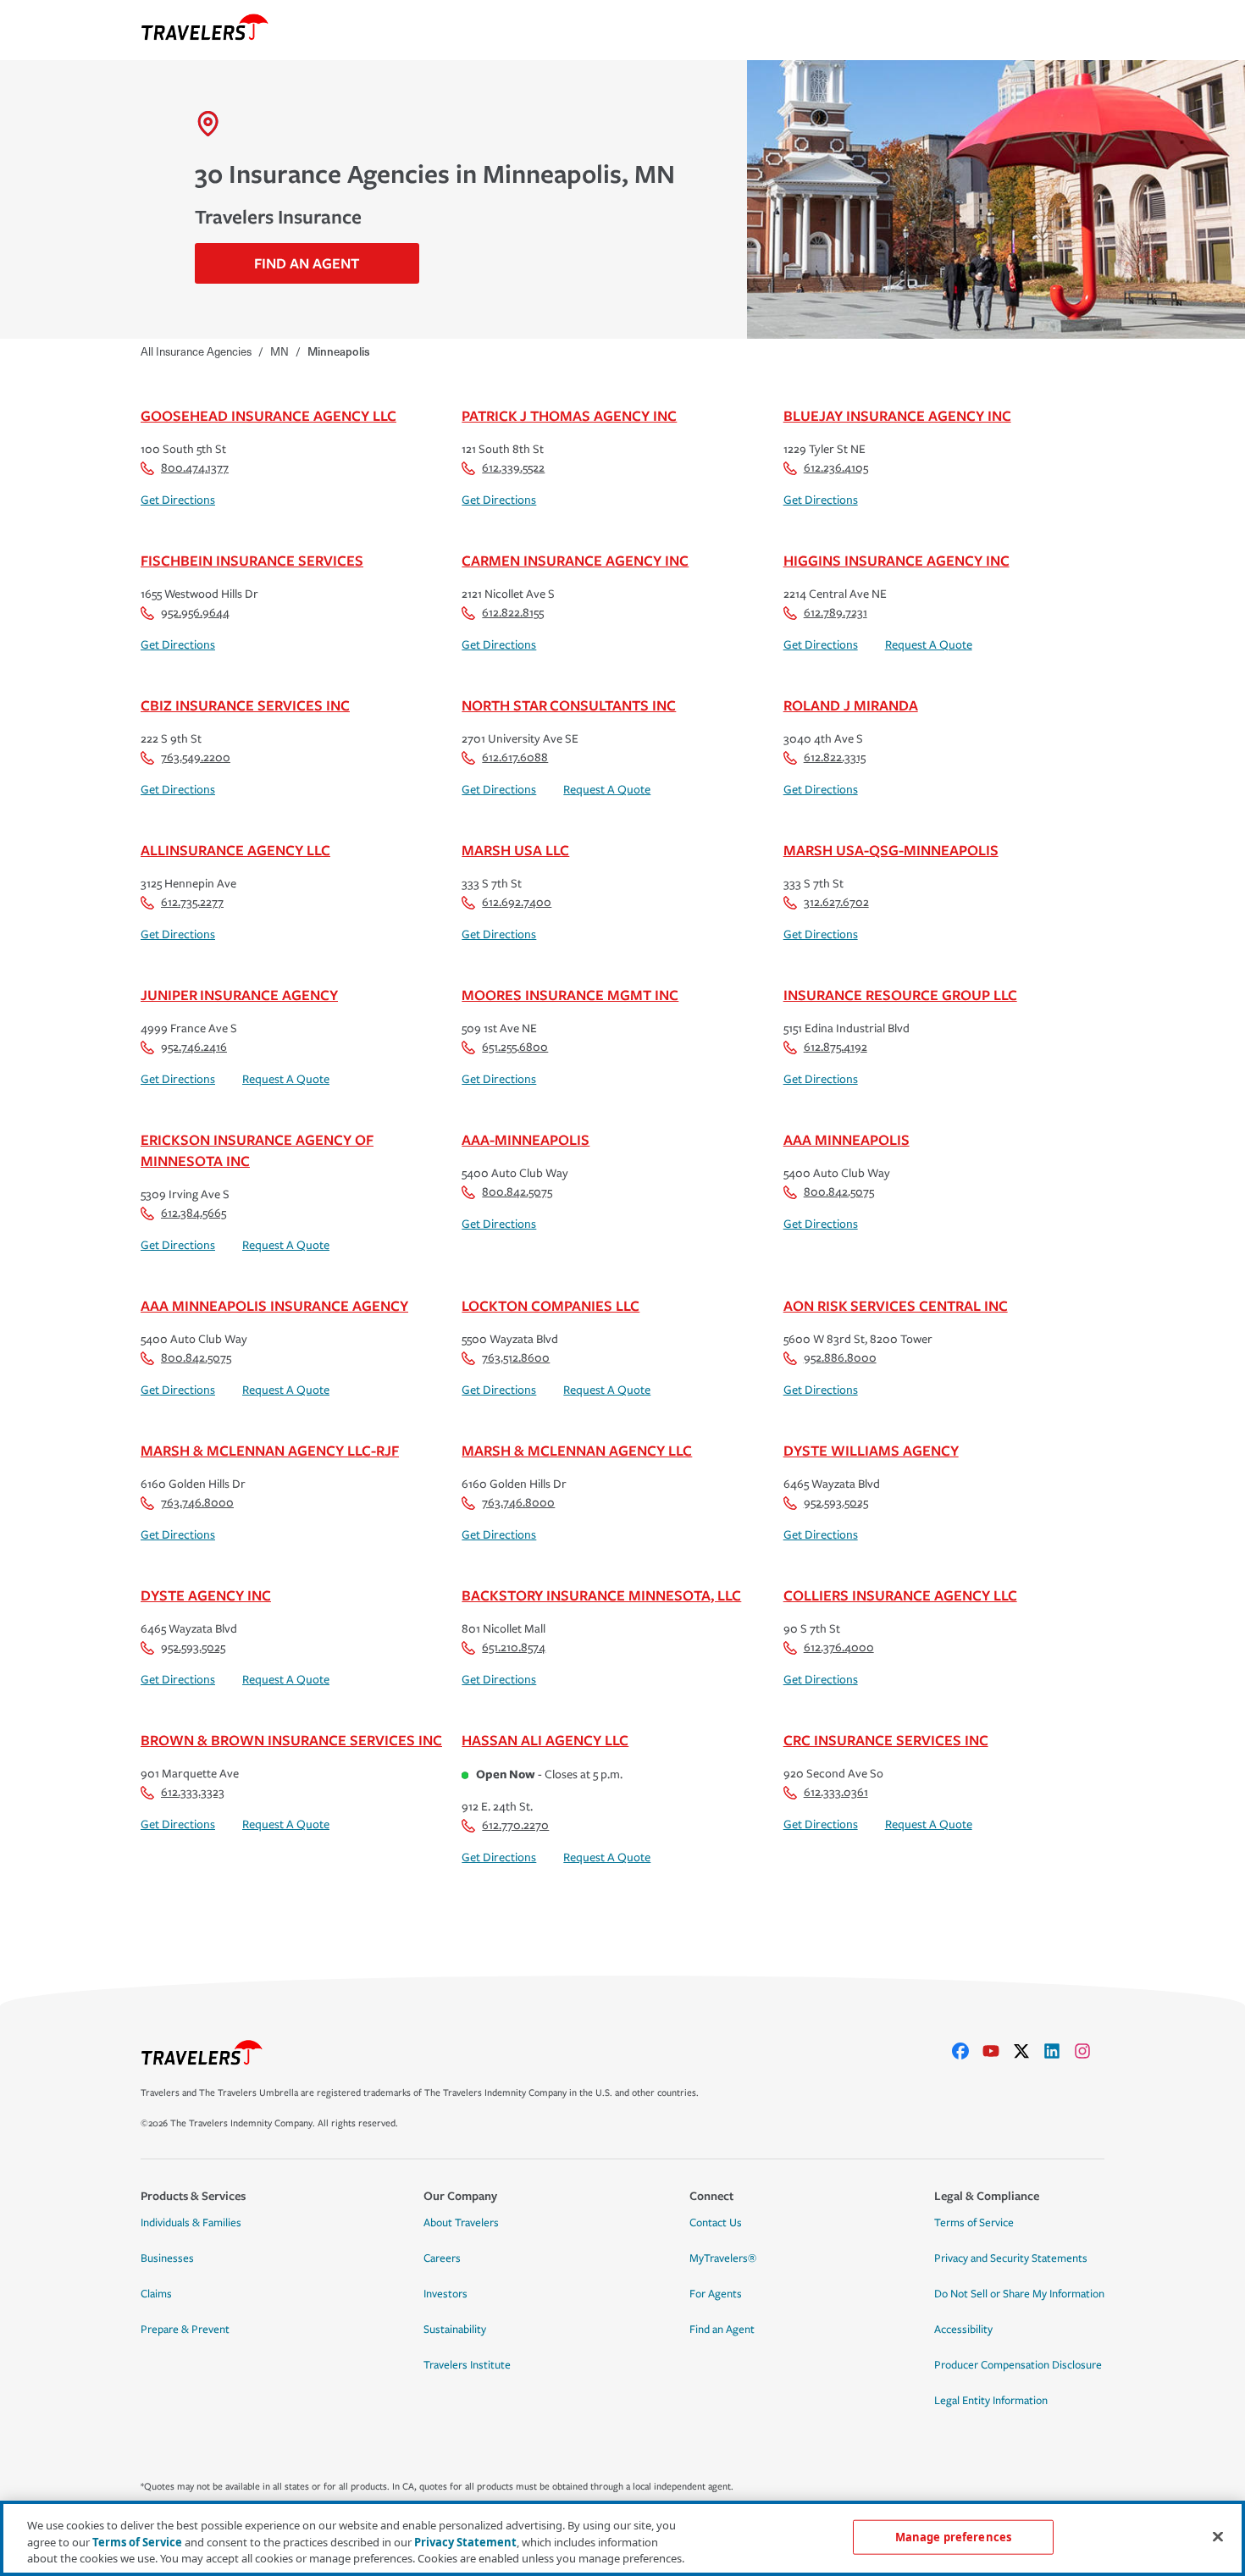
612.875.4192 (836, 1047)
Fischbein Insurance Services (252, 560)
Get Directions (178, 500)
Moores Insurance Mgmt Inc (570, 995)
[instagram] (1089, 2051)
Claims (156, 2294)
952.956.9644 (195, 613)
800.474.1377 (195, 468)
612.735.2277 (192, 902)
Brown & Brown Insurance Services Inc (291, 1740)
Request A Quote (929, 645)
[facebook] (967, 2051)
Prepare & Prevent (185, 2330)
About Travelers (461, 2223)
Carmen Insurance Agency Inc (575, 560)
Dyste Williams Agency (871, 1450)
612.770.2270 (515, 1825)
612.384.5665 (194, 1213)
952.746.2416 (194, 1047)
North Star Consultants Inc (569, 705)
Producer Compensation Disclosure (1018, 2365)
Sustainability (455, 2330)
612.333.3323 (193, 1792)
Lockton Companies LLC (551, 1305)
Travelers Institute (467, 2365)
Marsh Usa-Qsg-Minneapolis (891, 850)
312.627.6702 (836, 902)
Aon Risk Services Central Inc (896, 1305)
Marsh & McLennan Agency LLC (577, 1450)
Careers (442, 2258)
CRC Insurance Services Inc (886, 1740)
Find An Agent (307, 263)
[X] (1028, 2051)
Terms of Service (974, 2223)
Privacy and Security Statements (1011, 2258)
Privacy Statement (465, 2542)
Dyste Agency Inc (206, 1595)
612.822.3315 (835, 757)
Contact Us (716, 2223)
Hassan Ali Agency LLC (545, 1740)
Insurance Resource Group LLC (900, 995)
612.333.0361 (836, 1792)
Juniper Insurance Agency (239, 995)
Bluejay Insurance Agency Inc (897, 415)
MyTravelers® (723, 2258)
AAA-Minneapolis (526, 1139)
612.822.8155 (513, 613)
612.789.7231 (836, 613)
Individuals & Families (191, 2223)
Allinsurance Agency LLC (235, 850)
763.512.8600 (516, 1358)
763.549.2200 (196, 757)
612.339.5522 (513, 468)
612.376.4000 (839, 1647)
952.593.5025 (836, 1503)
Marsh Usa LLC (515, 850)
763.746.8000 (197, 1503)
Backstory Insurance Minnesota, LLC (601, 1595)
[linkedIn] (1059, 2051)
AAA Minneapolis (847, 1139)
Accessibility (963, 2330)
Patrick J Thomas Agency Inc (569, 415)
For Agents (716, 2294)
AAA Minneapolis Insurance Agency (274, 1305)
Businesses (167, 2258)
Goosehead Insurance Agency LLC (268, 415)
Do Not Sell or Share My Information (1019, 2294)
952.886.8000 (840, 1358)
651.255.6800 (515, 1047)
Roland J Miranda (851, 705)
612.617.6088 (515, 757)
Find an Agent (722, 2330)
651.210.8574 (514, 1647)
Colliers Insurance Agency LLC (900, 1595)
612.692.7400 (517, 902)
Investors (445, 2294)
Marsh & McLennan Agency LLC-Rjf (270, 1450)
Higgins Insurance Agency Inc (896, 560)
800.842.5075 (517, 1192)
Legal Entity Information (991, 2401)
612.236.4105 (836, 468)
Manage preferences (953, 2536)
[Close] (1218, 2536)
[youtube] (998, 2051)
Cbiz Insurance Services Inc (245, 705)
